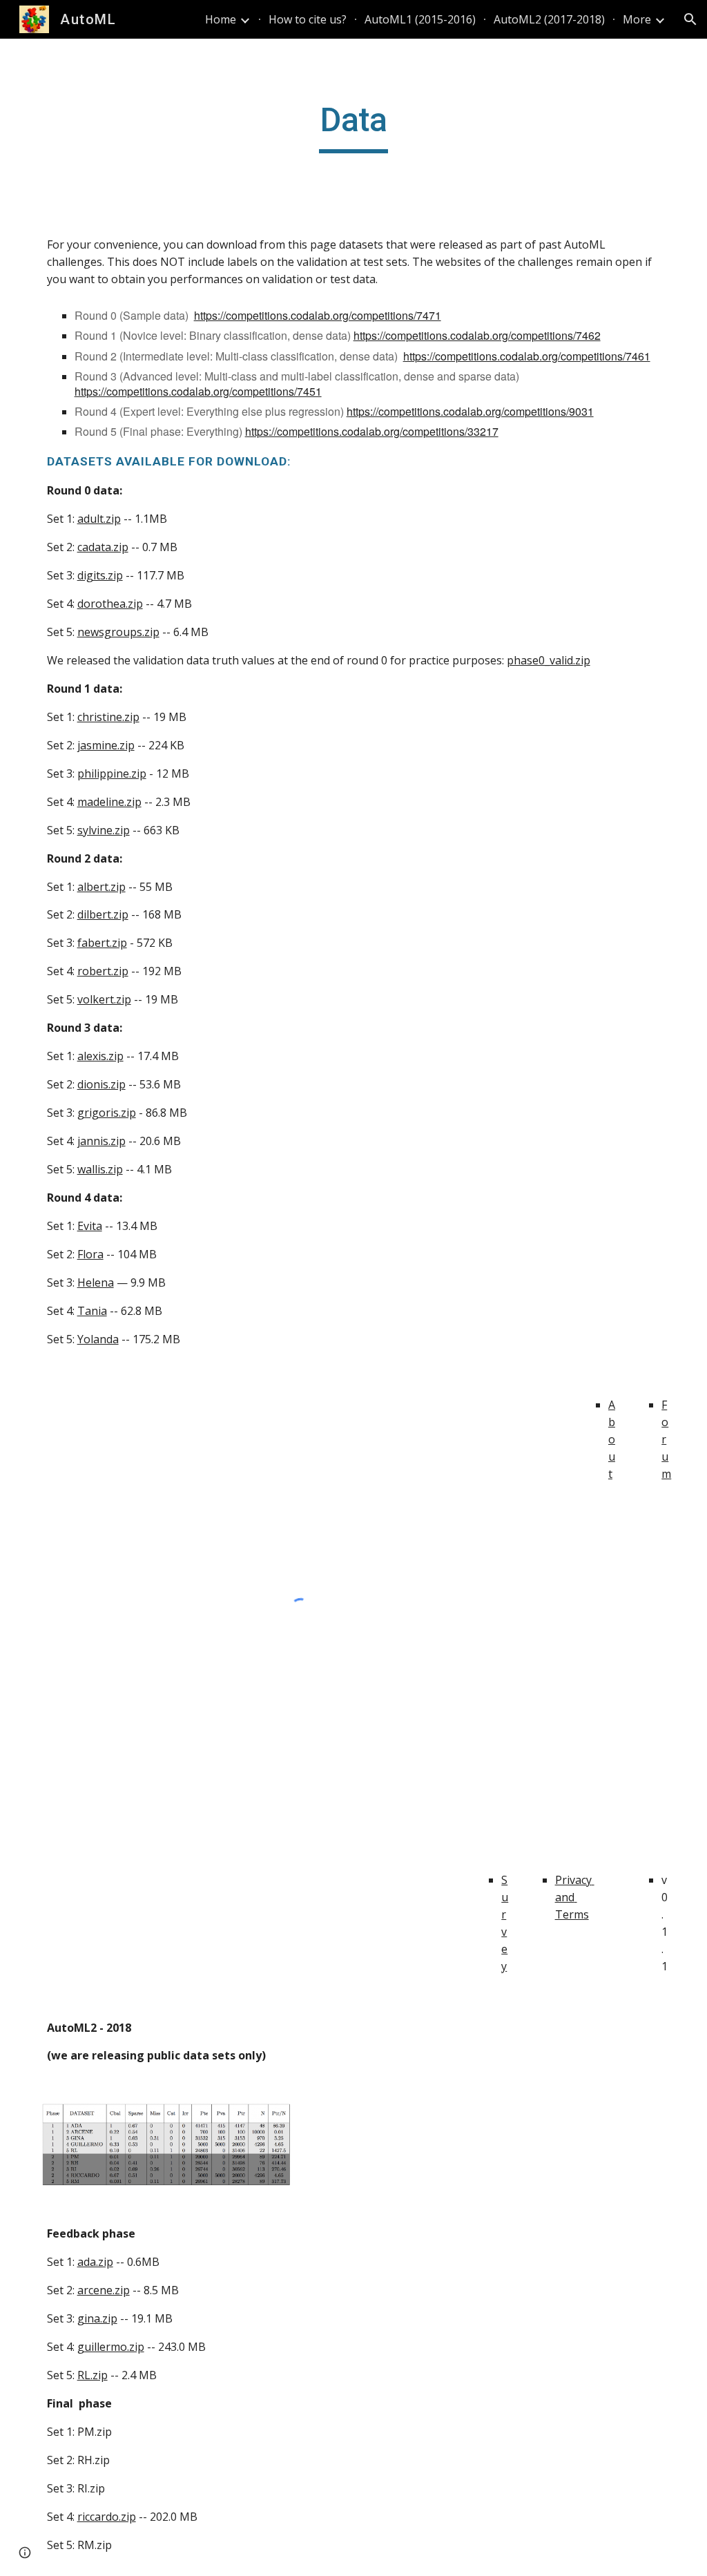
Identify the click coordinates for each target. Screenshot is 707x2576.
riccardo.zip (107, 2517)
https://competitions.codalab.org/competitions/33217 (372, 431)
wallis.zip (100, 1169)
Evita (90, 1226)
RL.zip (93, 2375)
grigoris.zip (107, 1113)
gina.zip (97, 2318)
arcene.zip (104, 2290)
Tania (92, 1311)
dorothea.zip (110, 604)
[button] (690, 19)
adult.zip (99, 519)
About (612, 1439)
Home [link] (221, 19)
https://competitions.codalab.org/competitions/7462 (477, 335)
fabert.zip (102, 943)
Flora (90, 1254)
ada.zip (95, 2262)
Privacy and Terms (575, 1897)
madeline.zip (109, 802)
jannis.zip (101, 1141)
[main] (354, 126)
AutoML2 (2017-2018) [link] (549, 19)
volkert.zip (104, 999)
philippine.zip (112, 773)
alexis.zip (100, 1056)
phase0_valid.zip (549, 660)
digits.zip (100, 575)
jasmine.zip (106, 745)
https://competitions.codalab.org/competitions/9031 (470, 411)
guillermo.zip (111, 2347)
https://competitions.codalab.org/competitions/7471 (318, 315)
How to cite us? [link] (308, 19)
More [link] (637, 19)
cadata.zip (103, 547)
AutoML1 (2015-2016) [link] (420, 19)
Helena (96, 1282)
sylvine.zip (104, 830)
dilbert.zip (103, 914)
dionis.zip (101, 1084)
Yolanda (98, 1339)
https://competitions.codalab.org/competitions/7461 (527, 356)
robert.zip (103, 971)
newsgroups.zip (118, 632)
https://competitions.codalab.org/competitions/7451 (198, 391)
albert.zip (101, 887)
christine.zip (108, 717)
